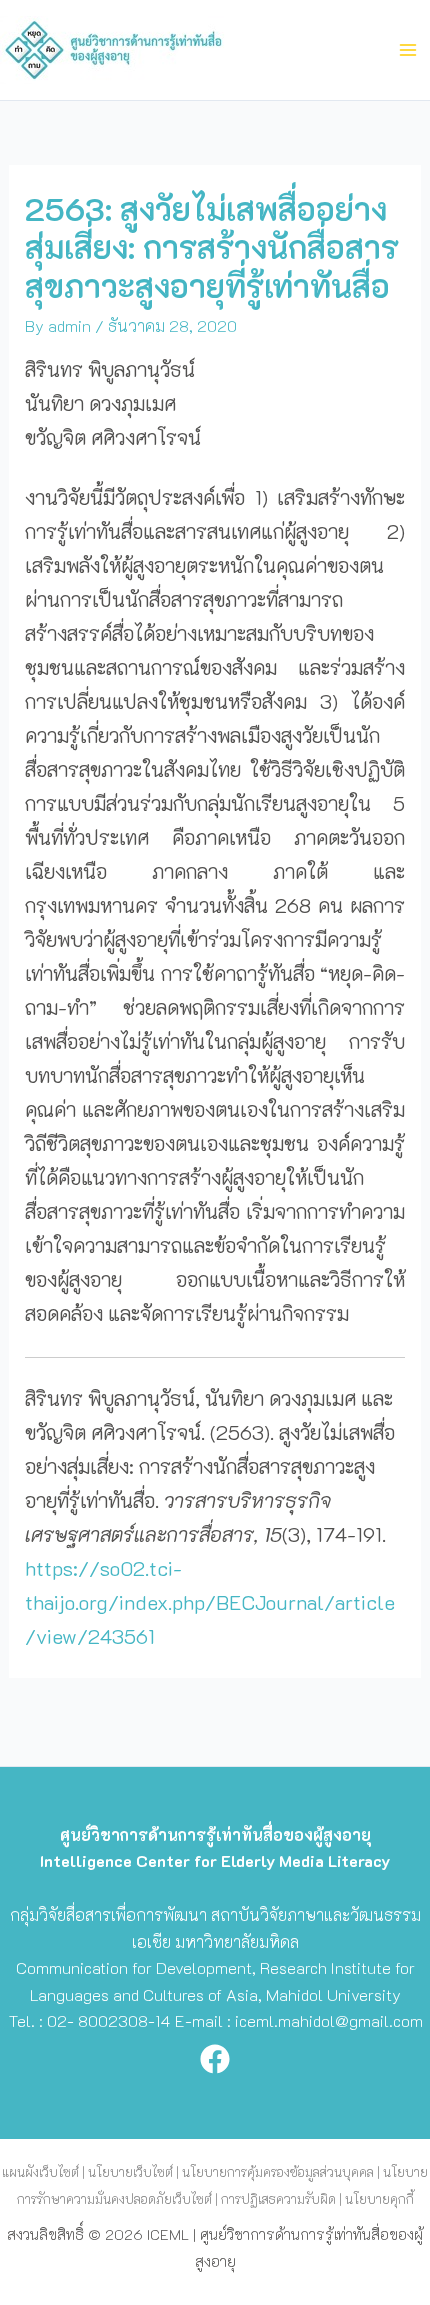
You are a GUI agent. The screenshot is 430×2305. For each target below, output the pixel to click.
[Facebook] (215, 2059)
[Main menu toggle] (408, 50)
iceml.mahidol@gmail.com (329, 2020)
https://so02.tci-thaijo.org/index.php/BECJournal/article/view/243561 (210, 1602)
